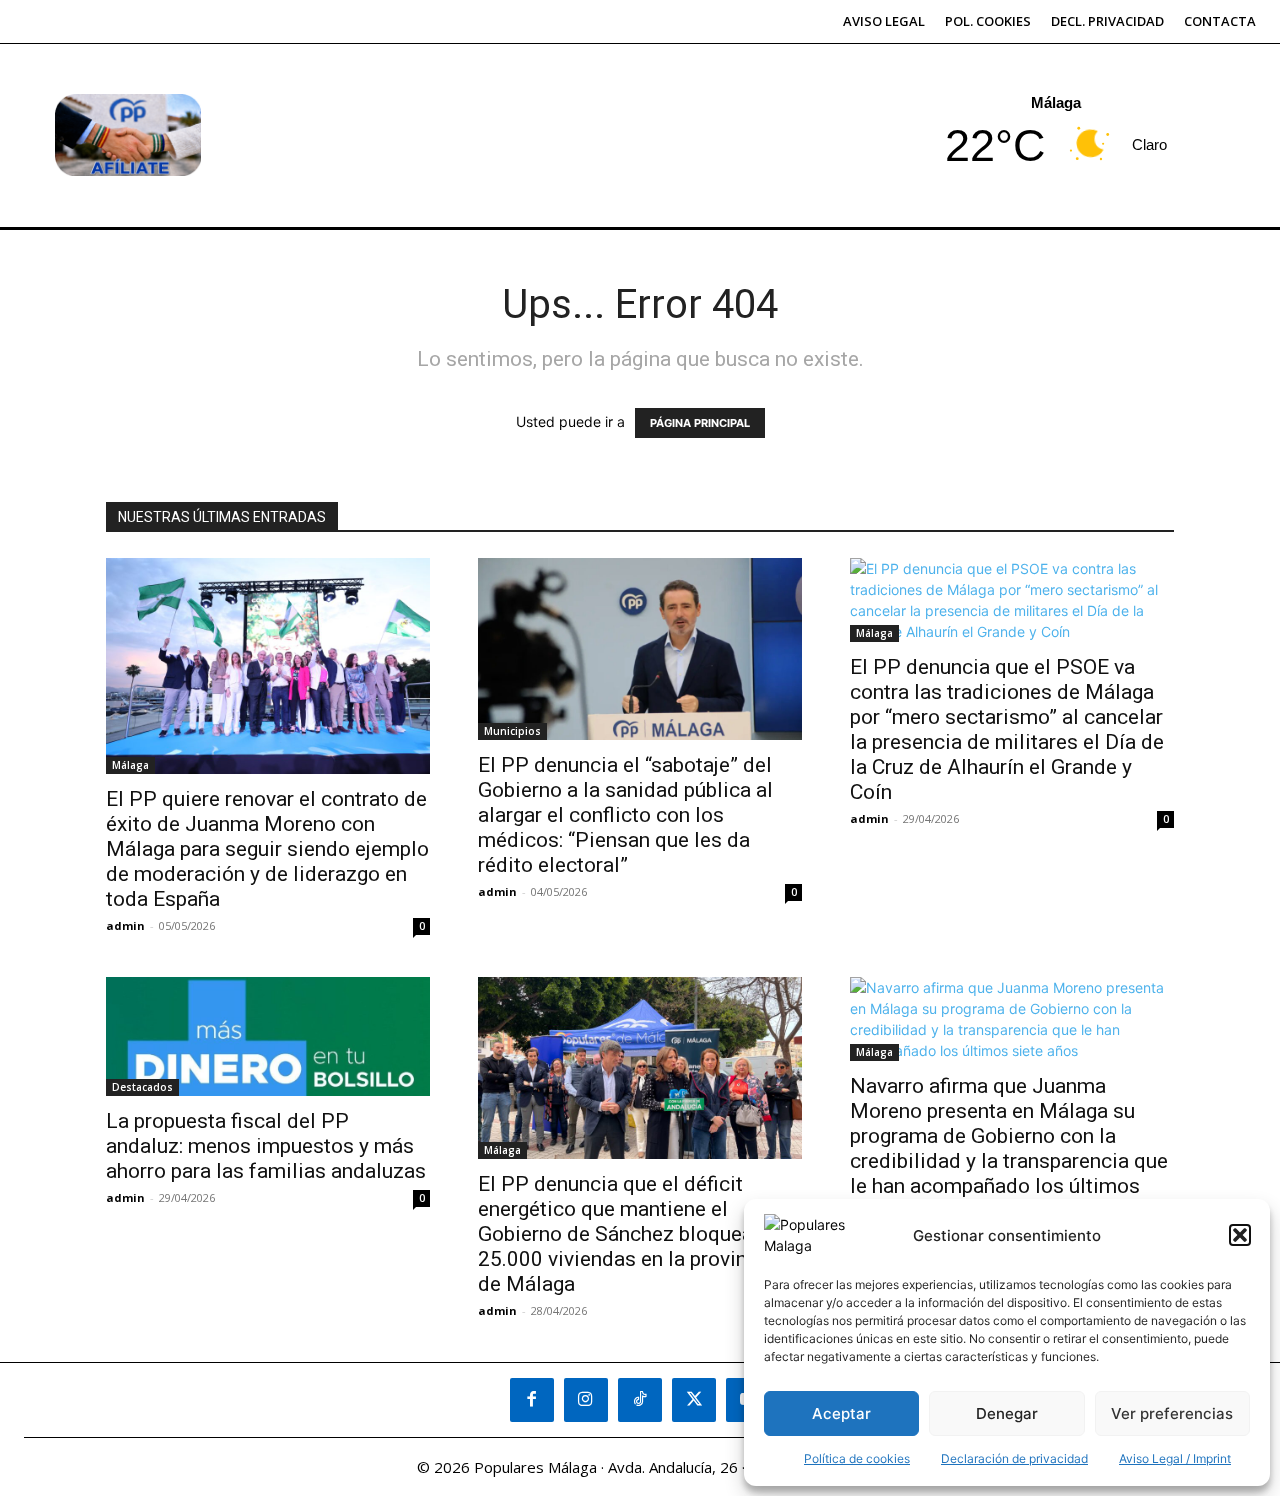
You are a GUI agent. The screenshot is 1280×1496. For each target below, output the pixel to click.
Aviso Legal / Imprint (1175, 1458)
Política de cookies (857, 1458)
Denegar (1007, 1413)
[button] (1240, 1235)
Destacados (142, 1087)
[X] (694, 1400)
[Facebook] (532, 1400)
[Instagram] (586, 1400)
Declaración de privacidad (1014, 1458)
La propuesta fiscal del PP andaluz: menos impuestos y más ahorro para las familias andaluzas (266, 1146)
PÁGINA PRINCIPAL (700, 423)
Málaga (130, 765)
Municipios (512, 731)
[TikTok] (640, 1400)
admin (125, 925)
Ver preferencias (1172, 1413)
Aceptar (841, 1413)
